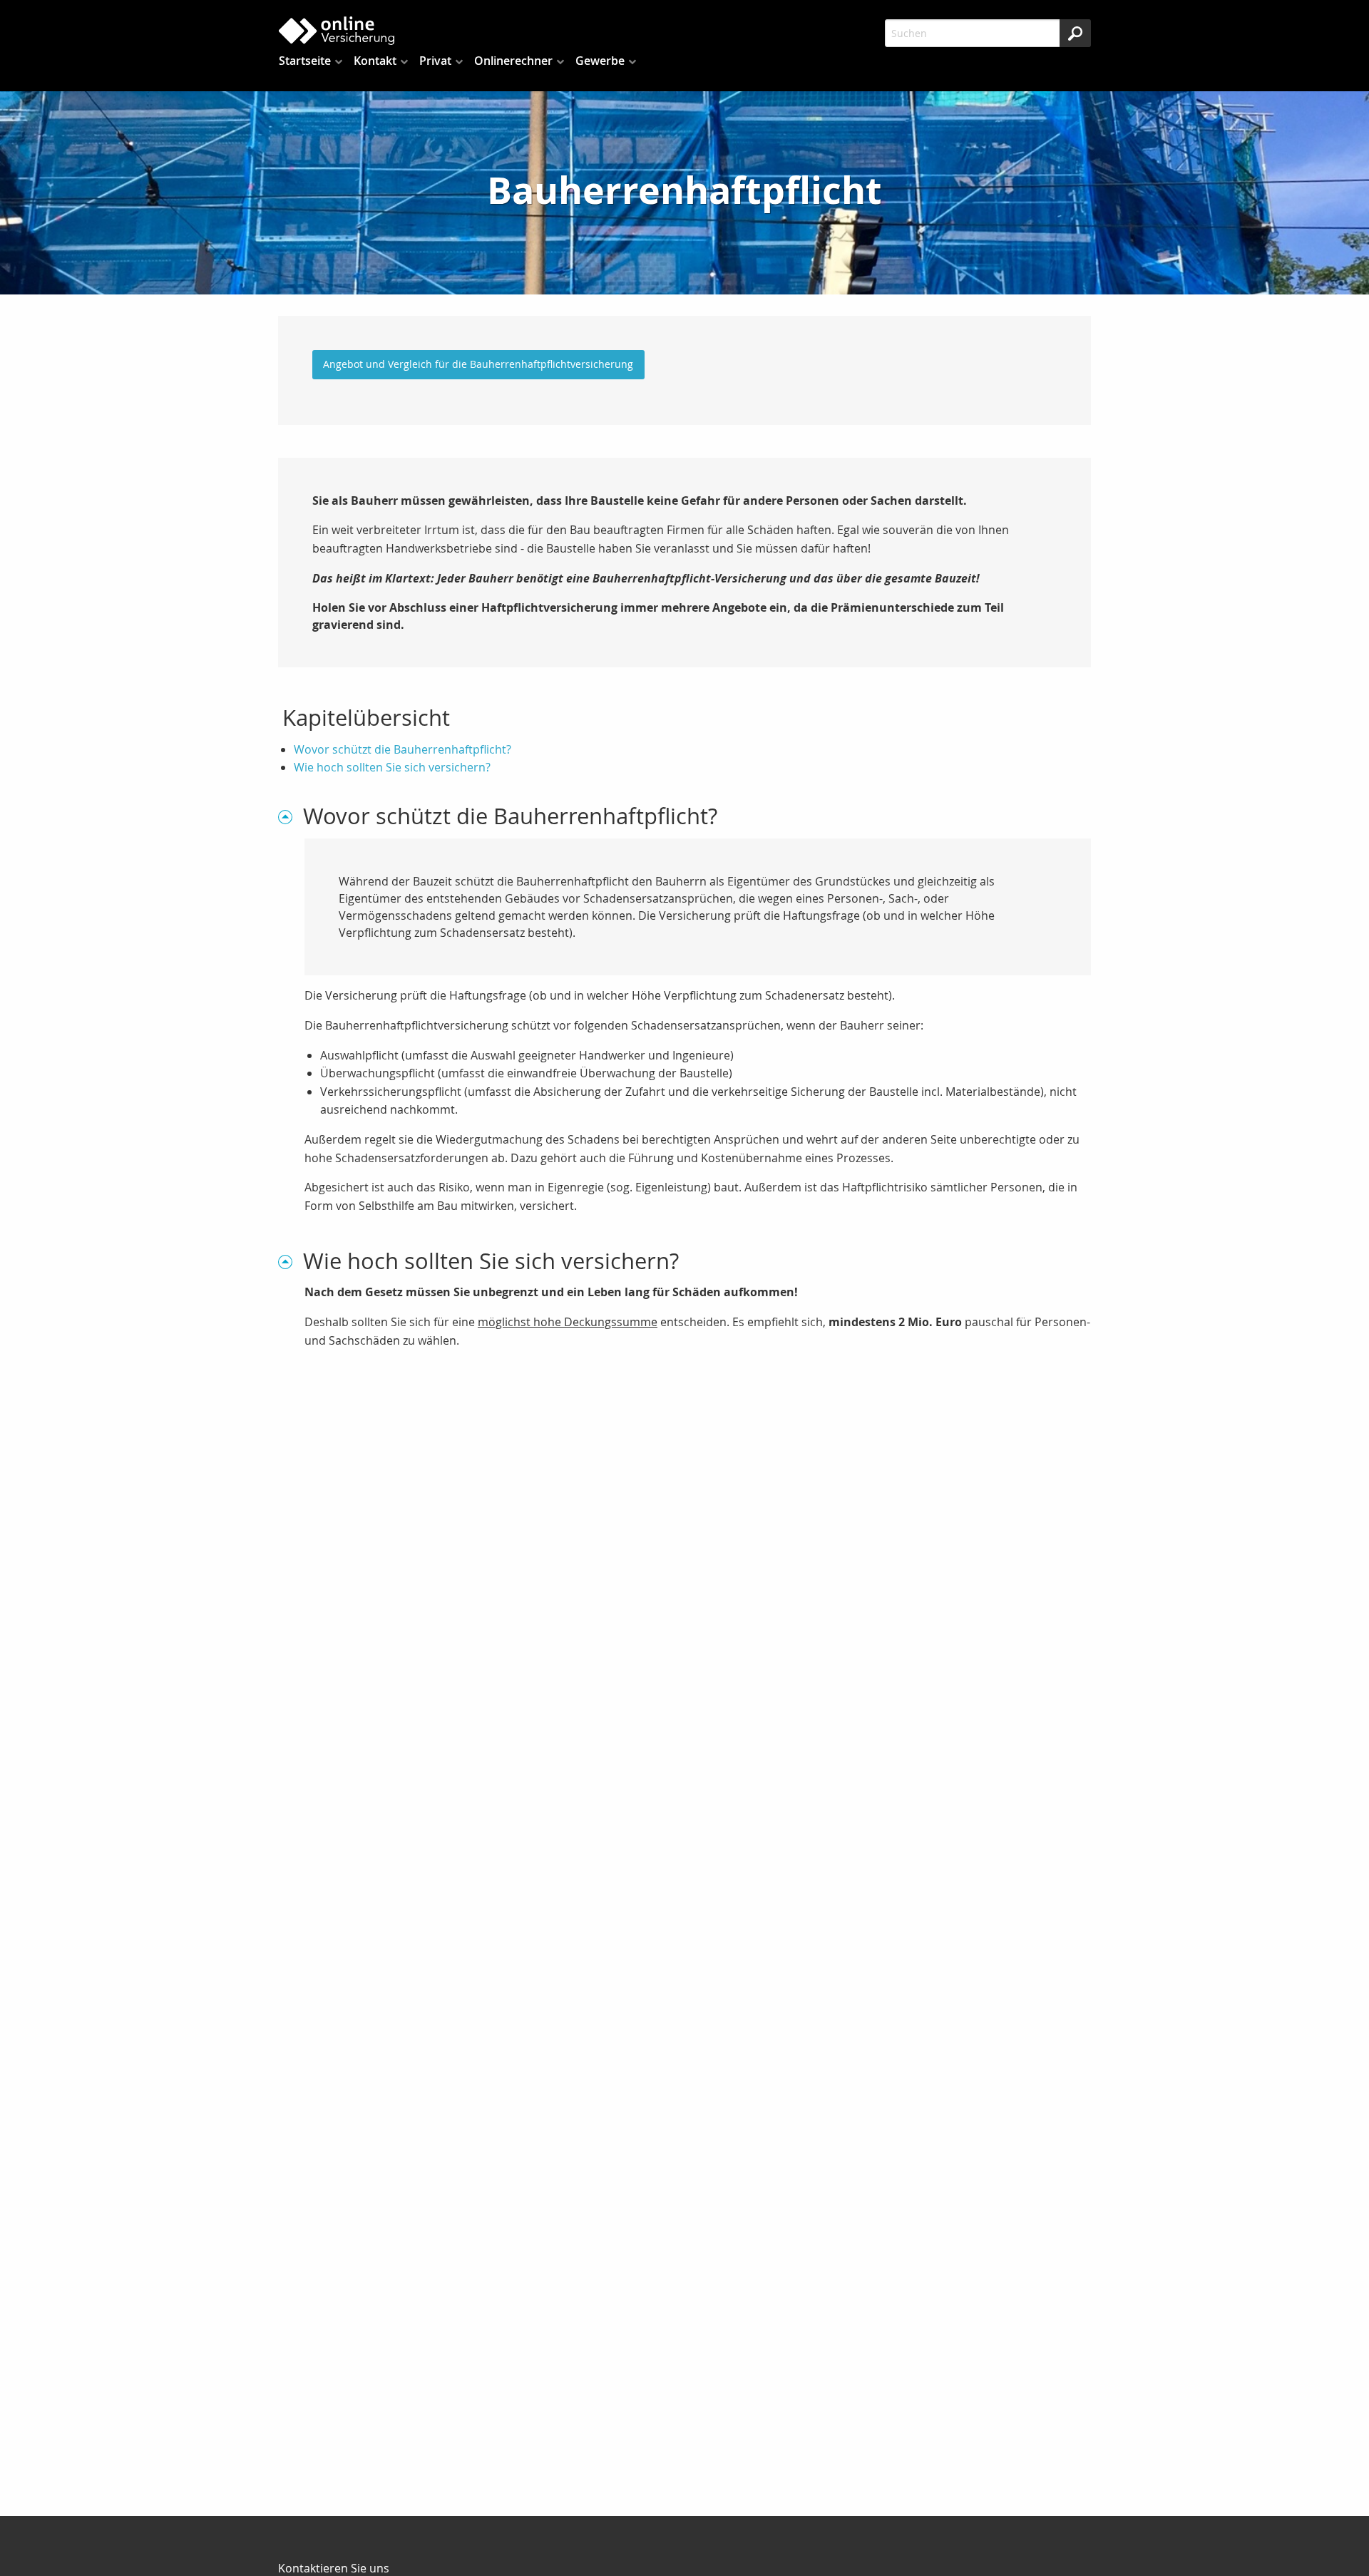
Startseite (305, 61)
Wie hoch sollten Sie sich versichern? (392, 767)
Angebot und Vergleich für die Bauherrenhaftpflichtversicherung (478, 364)
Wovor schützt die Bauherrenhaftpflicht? (403, 749)
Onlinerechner (513, 61)
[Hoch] (291, 816)
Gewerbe (600, 61)
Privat (435, 61)
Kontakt (375, 61)
